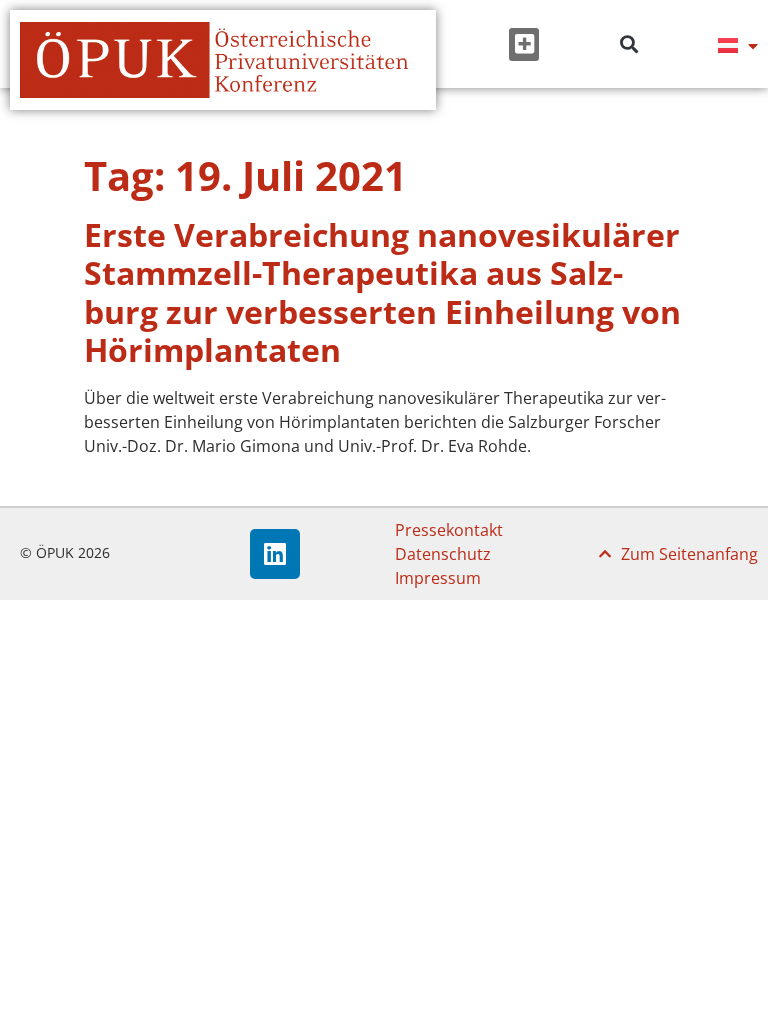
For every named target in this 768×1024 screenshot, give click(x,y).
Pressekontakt (449, 530)
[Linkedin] (275, 554)
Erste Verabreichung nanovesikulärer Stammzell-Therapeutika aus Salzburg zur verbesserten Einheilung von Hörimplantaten (382, 292)
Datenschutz (443, 554)
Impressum (438, 578)
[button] (524, 44)
